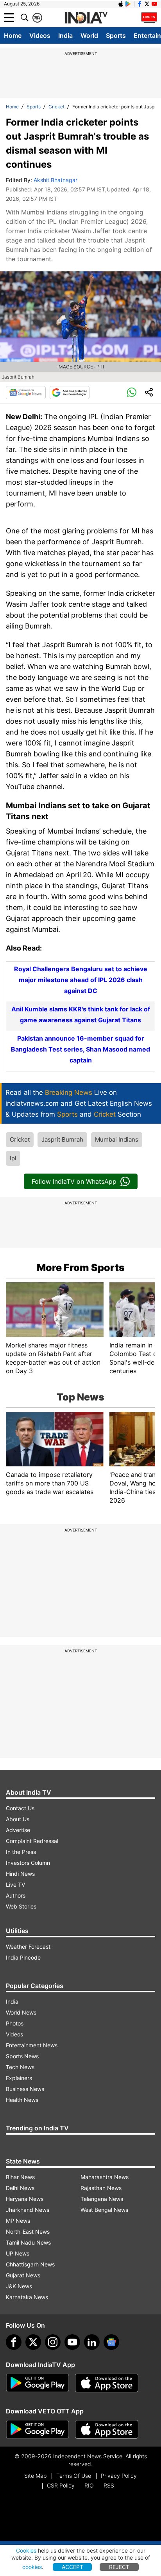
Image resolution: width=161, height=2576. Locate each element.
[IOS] (121, 4)
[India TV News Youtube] (154, 4)
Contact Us (20, 1808)
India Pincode (23, 1957)
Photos (15, 2023)
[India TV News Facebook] (140, 4)
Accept (72, 2567)
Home (13, 35)
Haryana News (25, 2199)
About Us (18, 1819)
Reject (119, 2567)
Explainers (19, 2078)
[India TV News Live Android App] (38, 2383)
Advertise (18, 1830)
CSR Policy (61, 2485)
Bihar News (20, 2177)
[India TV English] (86, 18)
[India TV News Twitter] (147, 4)
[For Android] (38, 2429)
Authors (16, 1895)
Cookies (26, 2550)
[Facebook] (14, 2342)
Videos (40, 35)
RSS (109, 2485)
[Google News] (26, 393)
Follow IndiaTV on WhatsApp (74, 1181)
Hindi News (20, 1874)
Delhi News (20, 2188)
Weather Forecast (28, 1947)
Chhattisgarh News (30, 2264)
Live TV (15, 1885)
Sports (116, 35)
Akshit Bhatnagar (55, 180)
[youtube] (72, 2342)
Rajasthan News (101, 2188)
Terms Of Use (74, 2476)
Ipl (13, 1158)
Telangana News (102, 2199)
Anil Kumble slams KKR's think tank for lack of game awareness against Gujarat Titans (81, 1014)
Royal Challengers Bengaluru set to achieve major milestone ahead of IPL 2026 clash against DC (81, 980)
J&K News (19, 2286)
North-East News (28, 2232)
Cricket (56, 107)
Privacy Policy (119, 2476)
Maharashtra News (105, 2177)
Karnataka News (27, 2297)
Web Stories (21, 1906)
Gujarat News (23, 2275)
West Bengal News (104, 2210)
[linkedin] (92, 2342)
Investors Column (28, 1863)
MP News (18, 2221)
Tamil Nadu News (28, 2242)
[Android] (128, 4)
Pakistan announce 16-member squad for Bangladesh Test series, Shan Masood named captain (80, 1049)
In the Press (21, 1852)
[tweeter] (33, 2342)
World (89, 35)
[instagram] (53, 2342)
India (65, 35)
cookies (32, 2567)
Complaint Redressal (32, 1841)
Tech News (20, 2067)
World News (21, 2012)
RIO (89, 2485)
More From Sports (81, 1268)
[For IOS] (107, 2429)
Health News (22, 2100)
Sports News (22, 2056)
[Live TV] (149, 18)
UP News (18, 2253)
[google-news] (111, 2342)
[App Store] (107, 2383)
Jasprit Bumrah (62, 1139)
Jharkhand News (28, 2210)
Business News (25, 2089)
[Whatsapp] (132, 393)
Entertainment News (32, 2045)
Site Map (35, 2476)
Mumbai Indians (117, 1139)
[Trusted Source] (70, 393)
